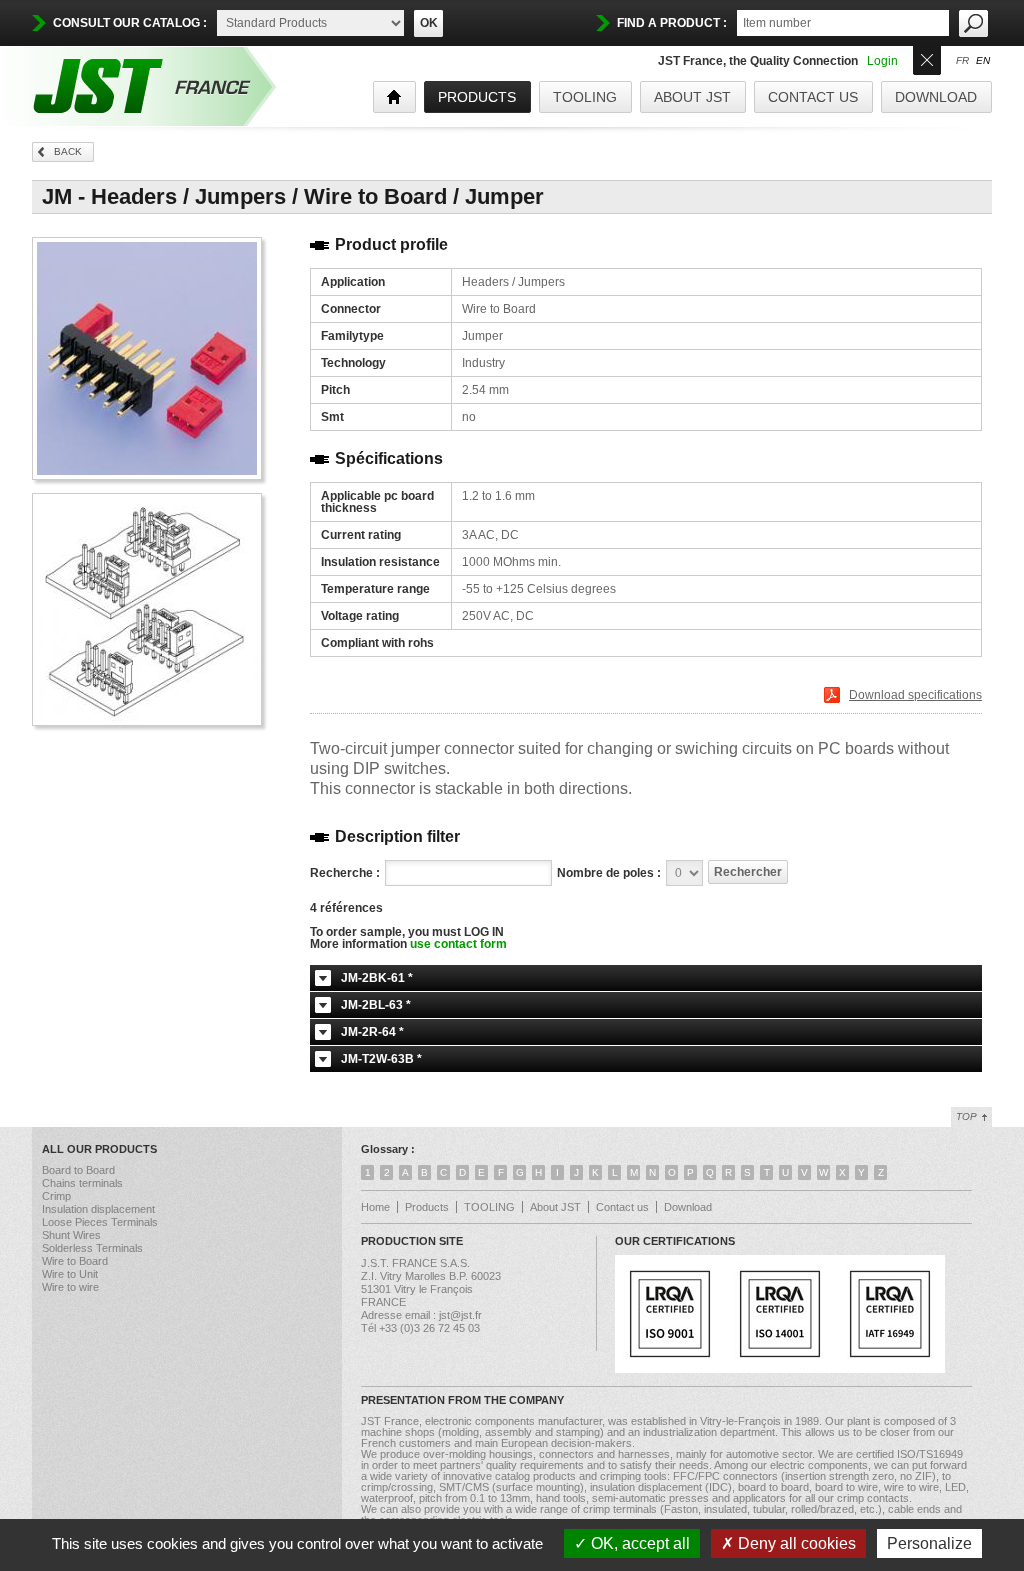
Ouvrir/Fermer (927, 58)
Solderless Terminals (92, 1248)
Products (427, 1207)
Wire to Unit (70, 1274)
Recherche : (345, 873)
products (477, 97)
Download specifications (915, 695)
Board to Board (78, 1170)
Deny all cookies (795, 1543)
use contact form (458, 944)
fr (962, 61)
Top (966, 1116)
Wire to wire (70, 1287)
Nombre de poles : (609, 873)
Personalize (929, 1543)
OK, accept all (638, 1543)
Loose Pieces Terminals (100, 1222)
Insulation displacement (98, 1209)
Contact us (813, 97)
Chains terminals (82, 1183)
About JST (692, 97)
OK (429, 23)
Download (936, 97)
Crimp (56, 1196)
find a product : (672, 23)
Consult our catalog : (130, 23)
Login (882, 61)
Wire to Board (75, 1261)
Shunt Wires (71, 1235)
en (983, 61)
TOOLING (585, 97)
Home (375, 1207)
